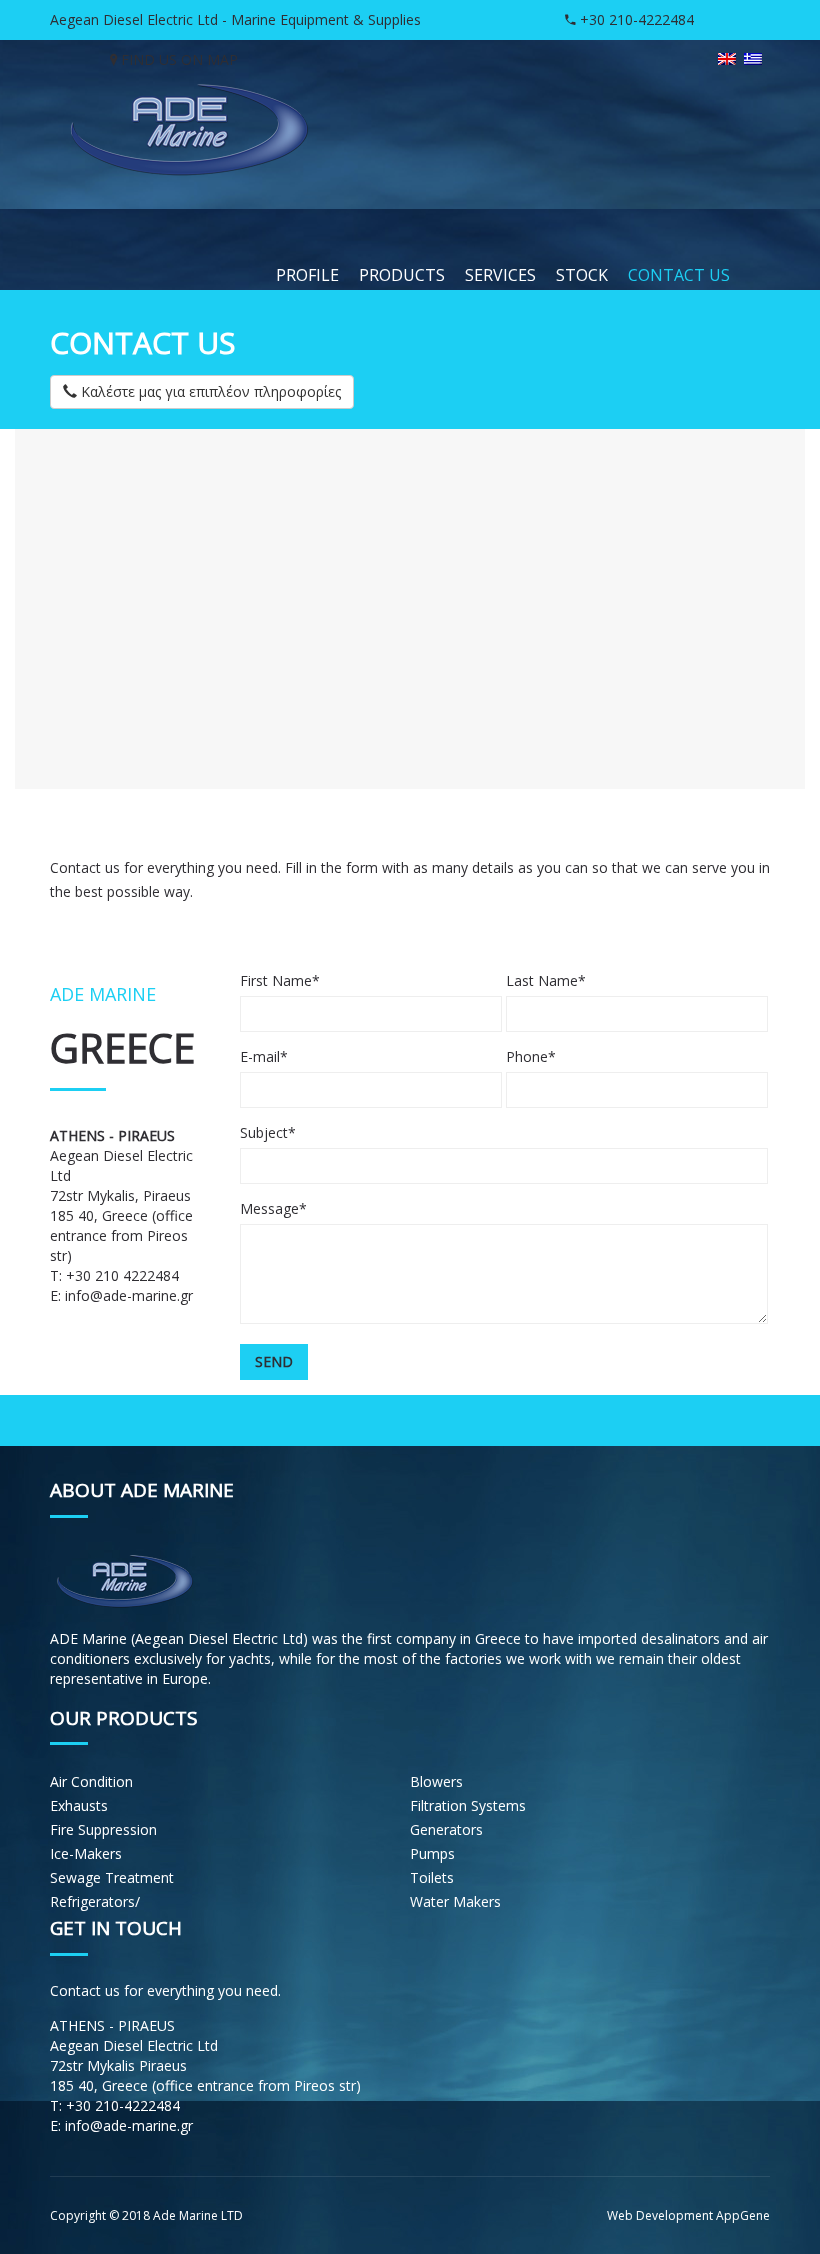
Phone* (531, 1056)
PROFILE (307, 275)
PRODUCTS (402, 275)
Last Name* (546, 980)
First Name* (280, 980)
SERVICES (500, 275)
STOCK (582, 275)
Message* (273, 1208)
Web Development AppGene (688, 2215)
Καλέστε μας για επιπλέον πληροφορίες (209, 391)
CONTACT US (679, 275)
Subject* (268, 1132)
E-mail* (264, 1056)
